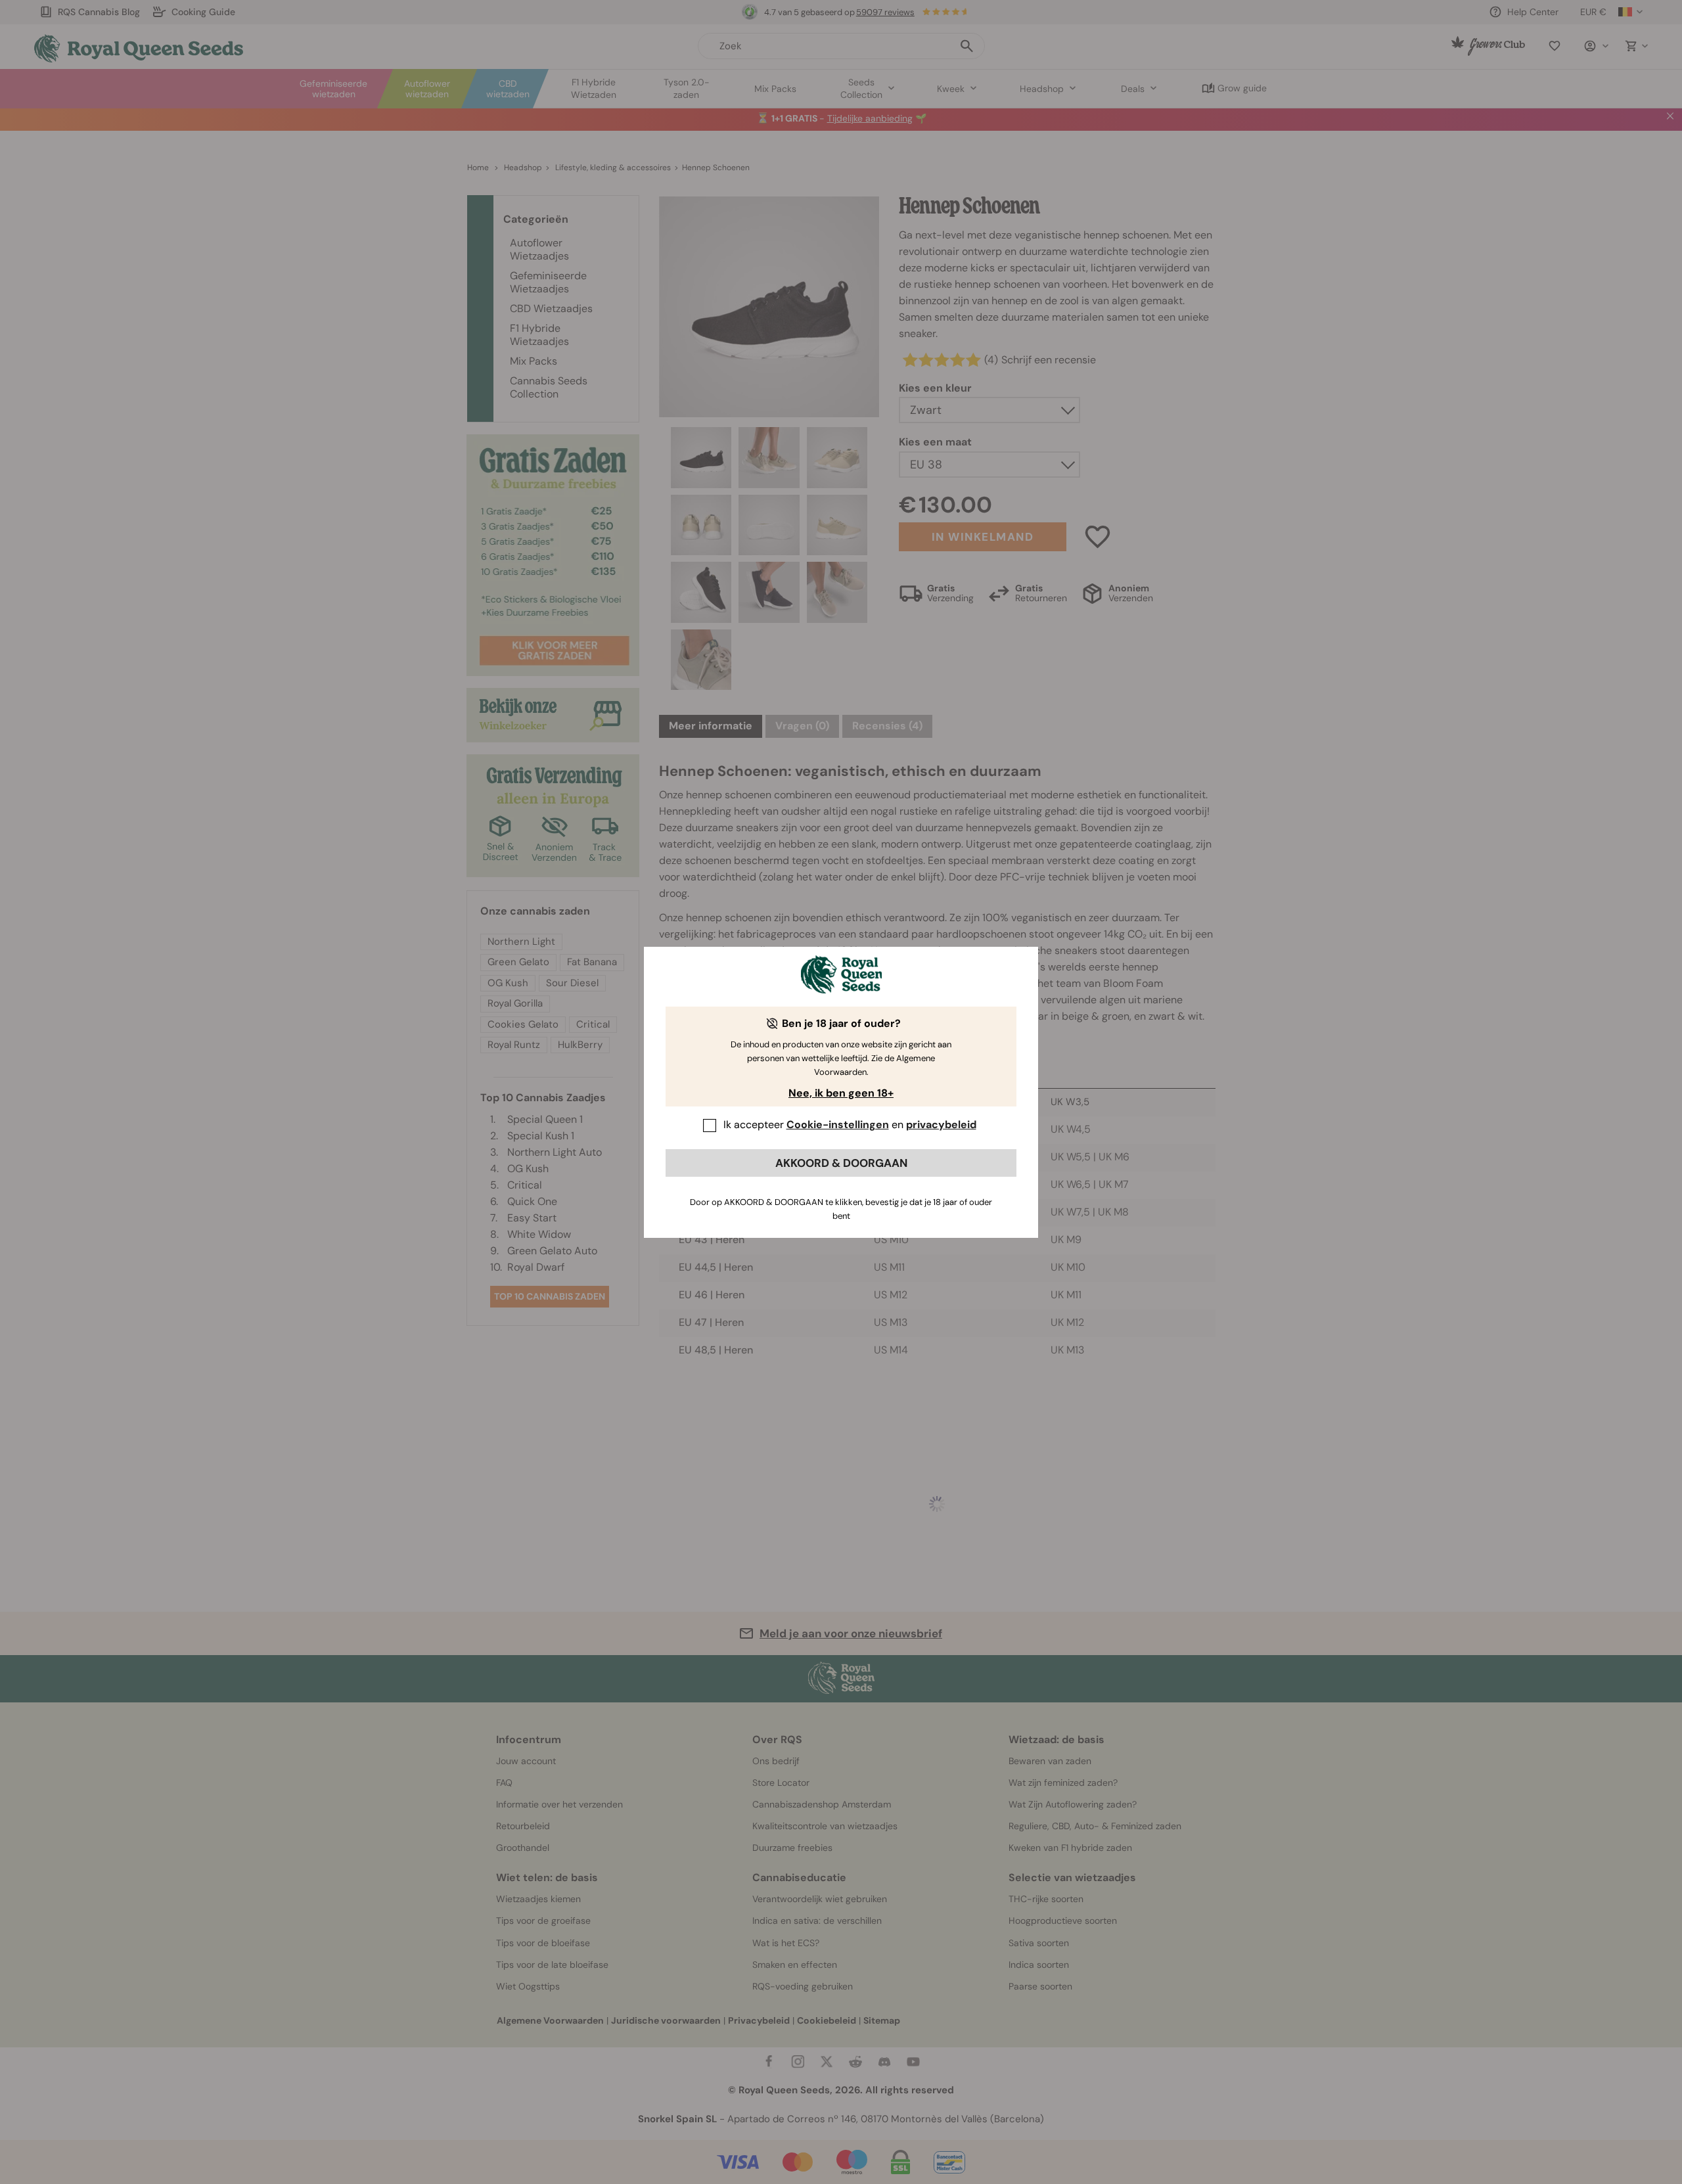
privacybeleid (941, 1125)
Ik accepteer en (850, 1125)
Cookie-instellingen (838, 1125)
